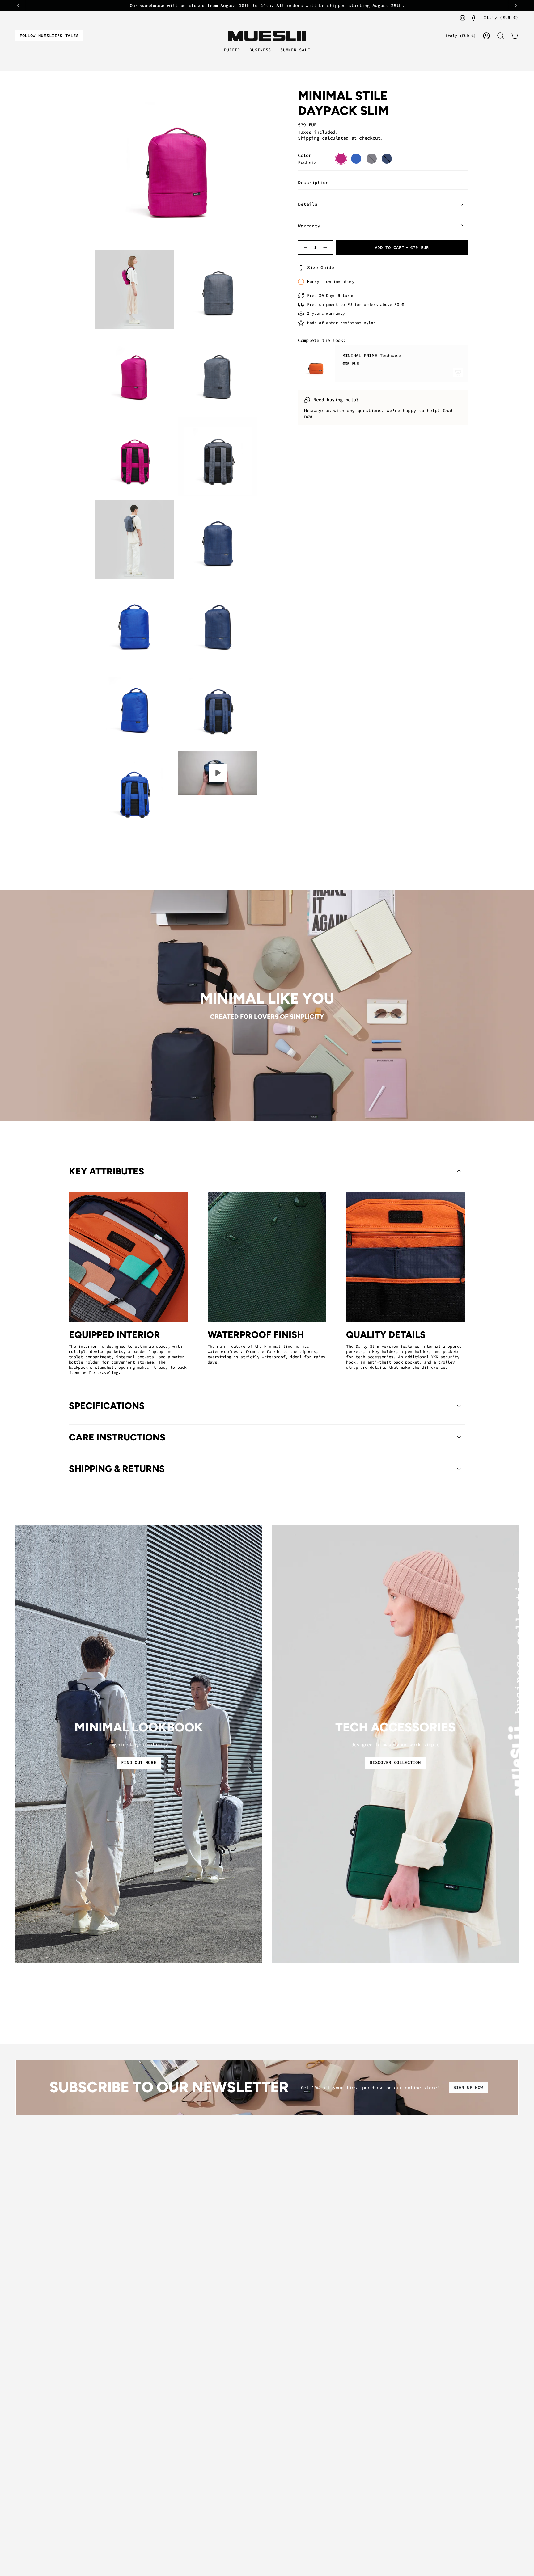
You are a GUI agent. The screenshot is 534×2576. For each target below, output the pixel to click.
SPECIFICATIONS (107, 1406)
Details (308, 204)
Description (313, 182)
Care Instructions (117, 1437)
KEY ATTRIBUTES (106, 1171)
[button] (232, 50)
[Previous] (18, 6)
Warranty (309, 226)
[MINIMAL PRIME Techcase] (316, 364)
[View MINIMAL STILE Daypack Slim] (218, 773)
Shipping (309, 138)
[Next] (516, 6)
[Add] (458, 373)
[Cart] (515, 36)
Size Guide (320, 267)
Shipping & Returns (117, 1469)
